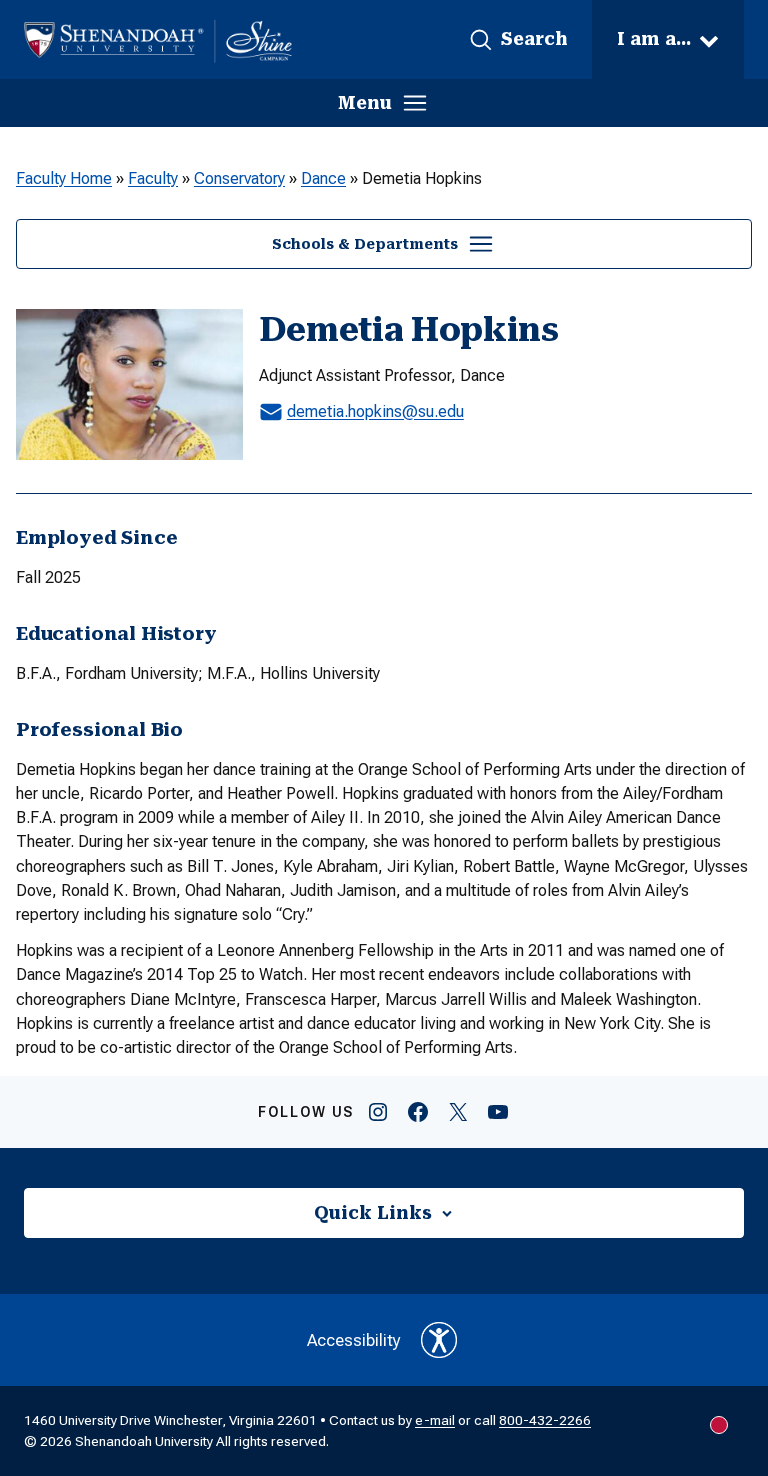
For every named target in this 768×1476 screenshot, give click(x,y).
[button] (518, 40)
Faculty (153, 178)
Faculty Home (64, 178)
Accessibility (354, 1340)
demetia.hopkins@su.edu (375, 411)
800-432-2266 (545, 1420)
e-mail (435, 1420)
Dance (323, 178)
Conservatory (239, 178)
